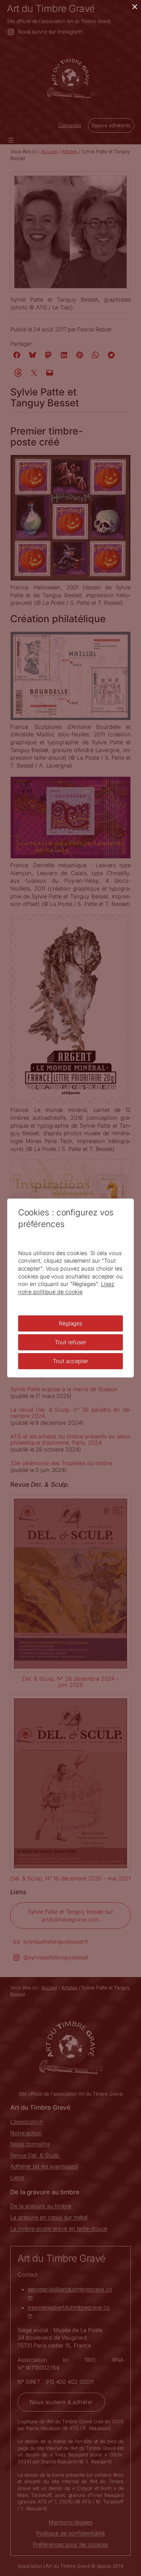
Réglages (70, 1323)
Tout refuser (70, 1342)
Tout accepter (70, 1361)
